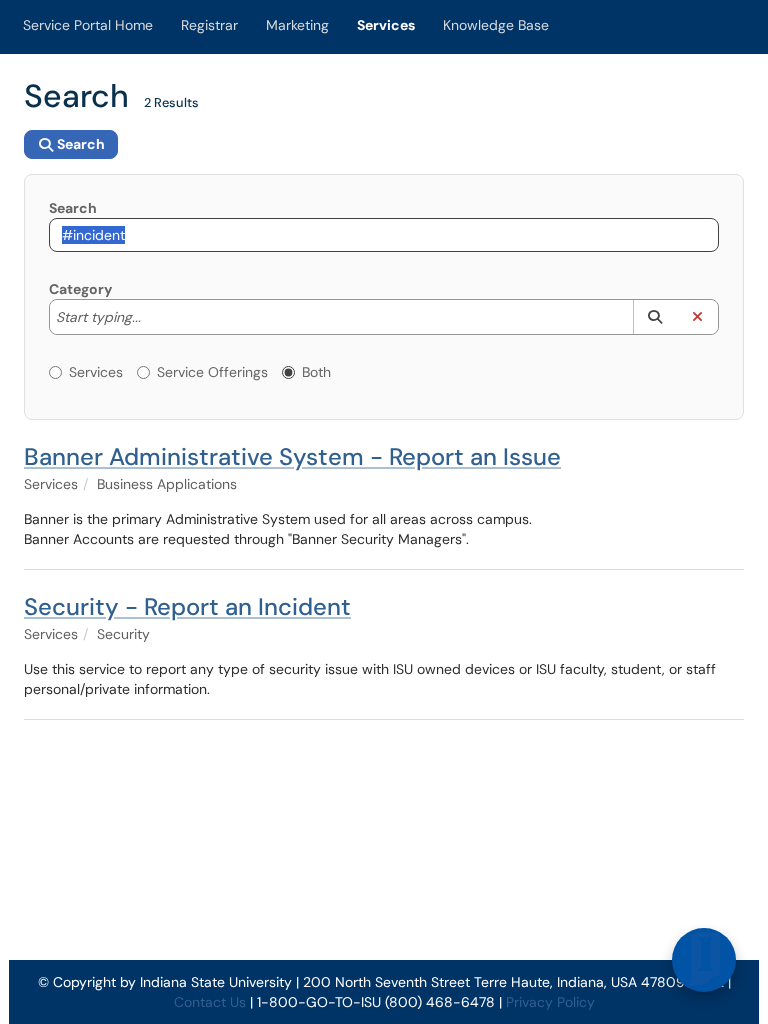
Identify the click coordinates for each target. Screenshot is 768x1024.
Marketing (297, 25)
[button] (654, 317)
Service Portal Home (88, 25)
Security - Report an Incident (187, 606)
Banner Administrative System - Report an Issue (292, 456)
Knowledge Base (496, 25)
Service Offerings (212, 372)
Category (80, 289)
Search (73, 208)
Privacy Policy (550, 1002)
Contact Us (210, 1002)
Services (386, 25)
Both (316, 372)
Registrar (209, 25)
